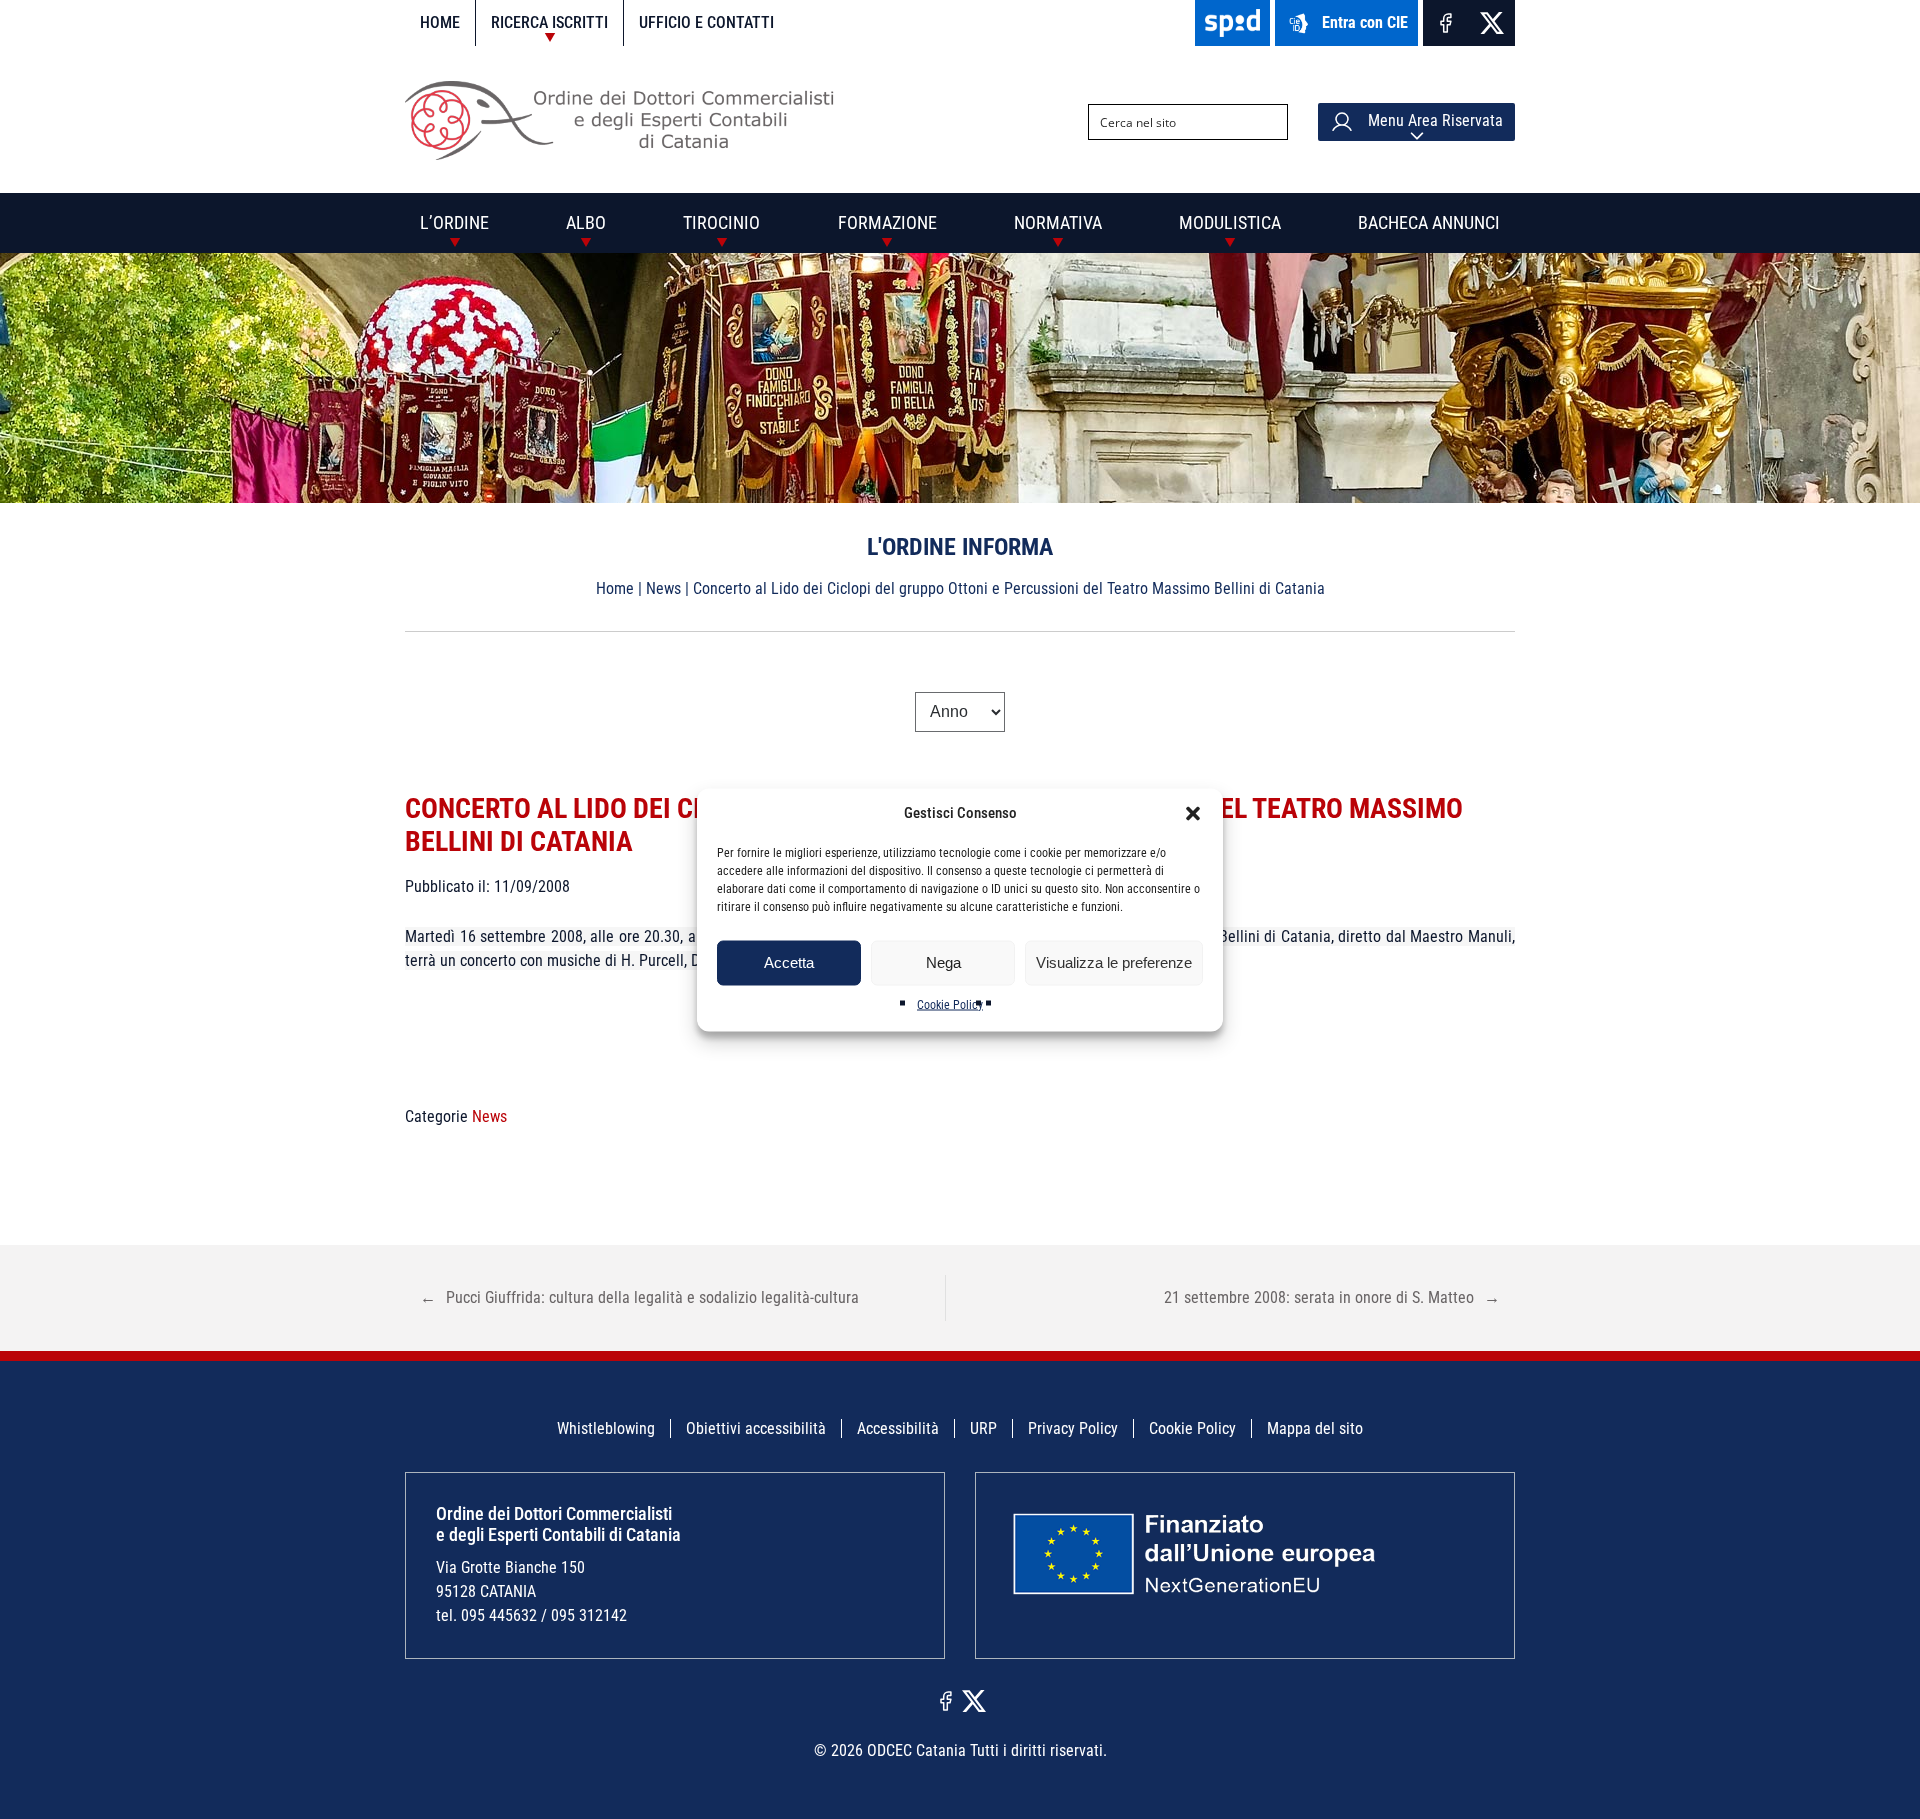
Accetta (789, 962)
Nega (943, 962)
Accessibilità (898, 1428)
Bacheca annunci (1429, 222)
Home (440, 22)
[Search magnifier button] (1270, 122)
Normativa (1058, 222)
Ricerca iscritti (549, 22)
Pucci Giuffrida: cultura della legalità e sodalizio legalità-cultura (639, 1297)
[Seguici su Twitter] (1492, 23)
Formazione (887, 222)
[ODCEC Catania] (627, 154)
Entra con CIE (1365, 22)
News (663, 588)
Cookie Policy (950, 1004)
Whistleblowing (606, 1428)
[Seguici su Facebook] (1446, 23)
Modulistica (1230, 222)
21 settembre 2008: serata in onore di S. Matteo (1332, 1297)
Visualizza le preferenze (1114, 962)
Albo (586, 222)
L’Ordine (454, 222)
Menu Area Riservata (1433, 120)
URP (983, 1428)
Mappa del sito (1315, 1428)
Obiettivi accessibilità (756, 1428)
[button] (1193, 813)
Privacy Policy (1073, 1428)
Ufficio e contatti (706, 22)
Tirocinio (721, 222)
